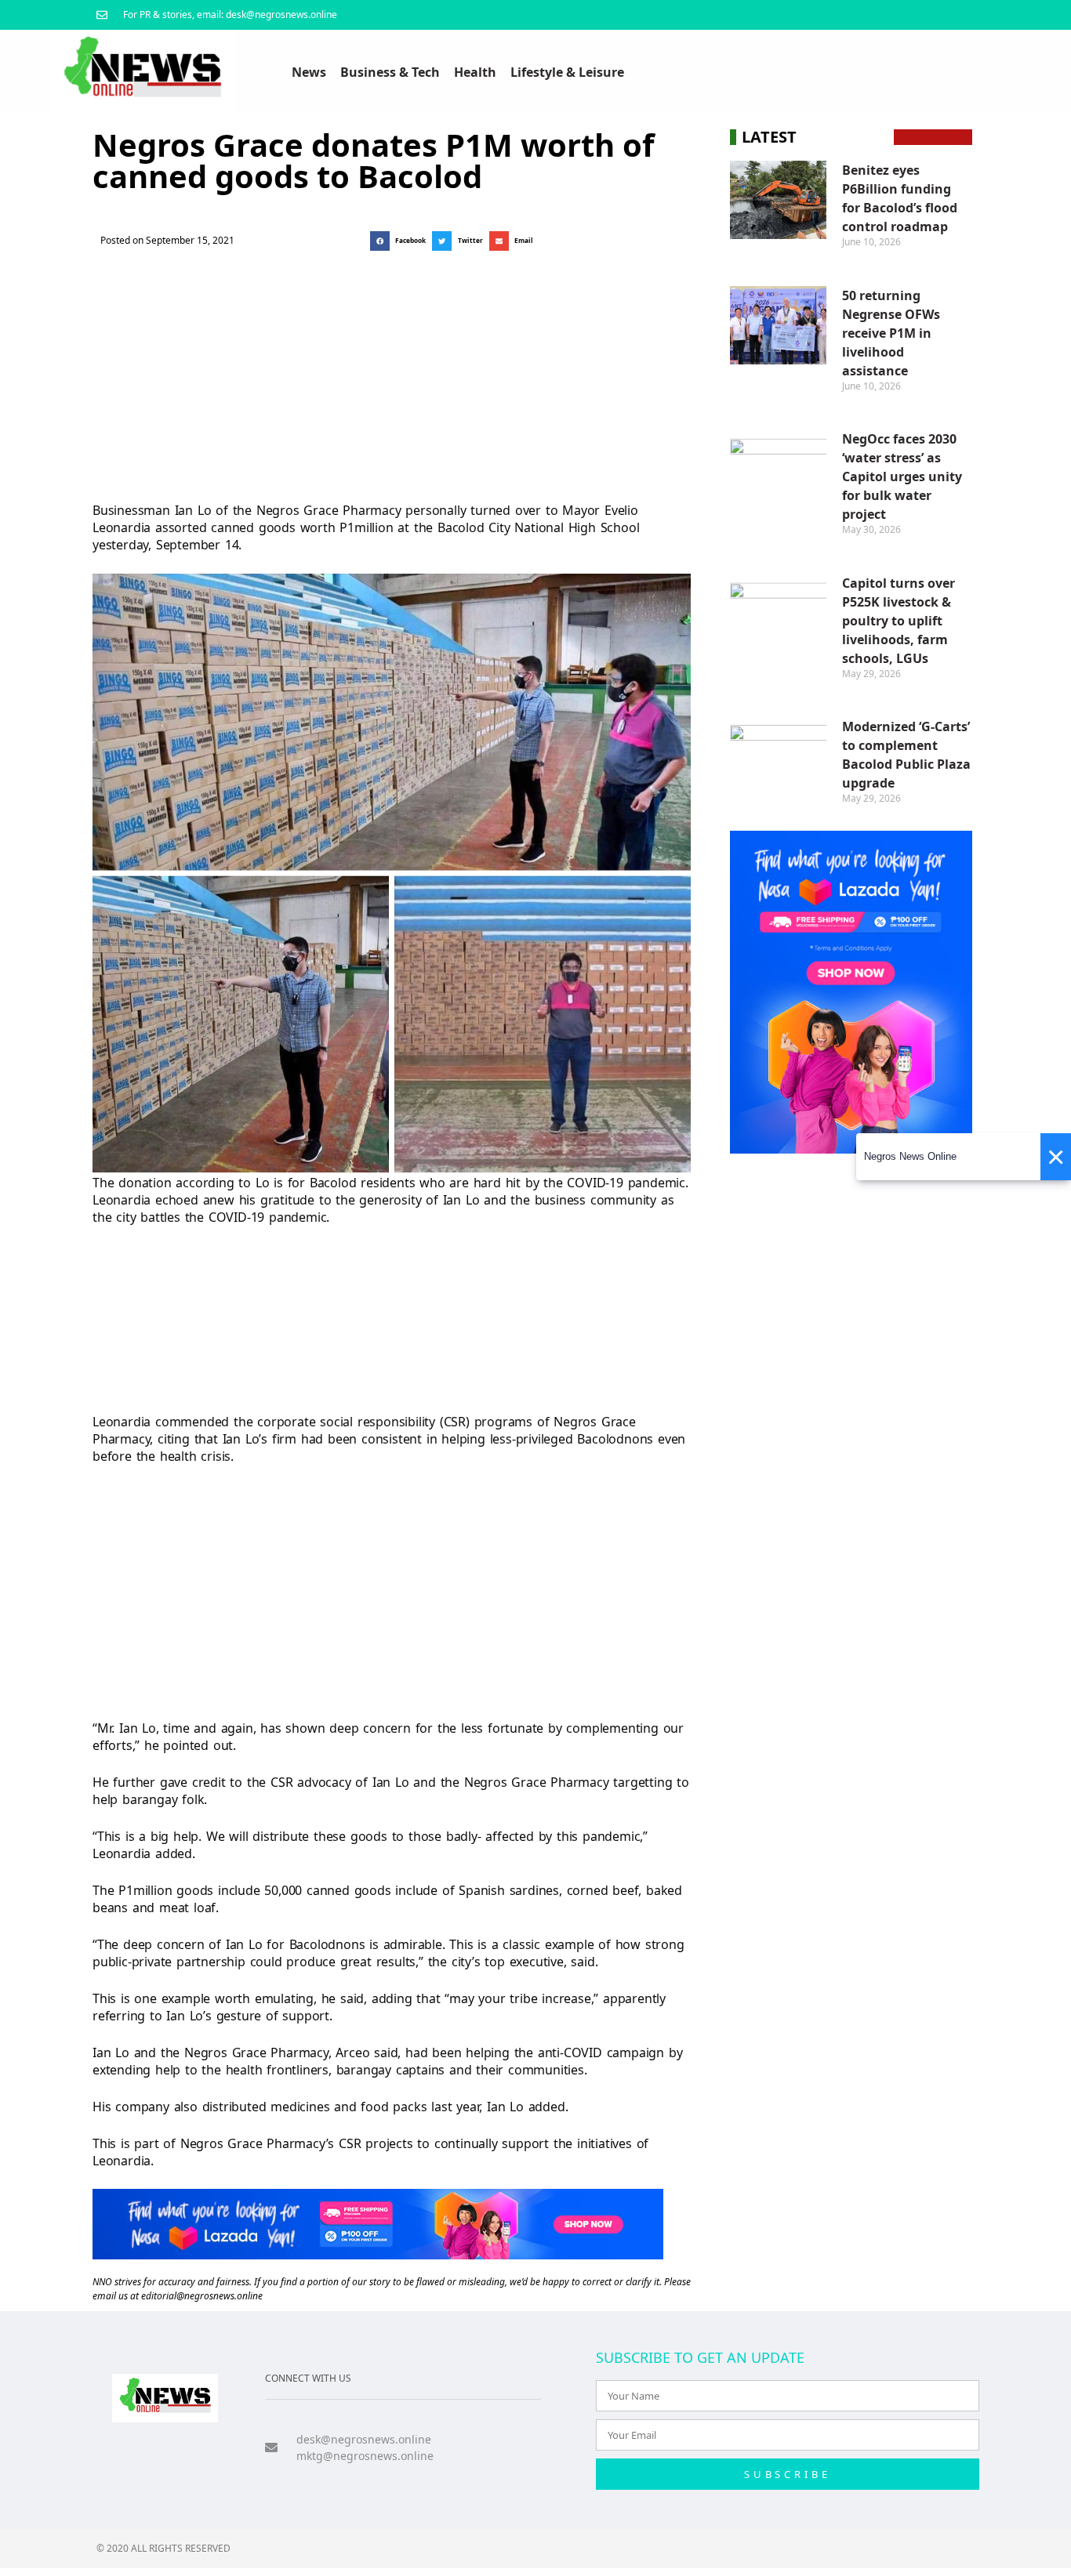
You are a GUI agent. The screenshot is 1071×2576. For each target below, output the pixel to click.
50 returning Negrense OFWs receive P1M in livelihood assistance (891, 333)
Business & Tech (390, 72)
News (309, 72)
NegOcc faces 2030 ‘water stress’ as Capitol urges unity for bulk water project (902, 476)
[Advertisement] (392, 372)
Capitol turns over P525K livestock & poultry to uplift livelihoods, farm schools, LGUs (899, 621)
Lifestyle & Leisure (567, 72)
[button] (401, 241)
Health (475, 72)
